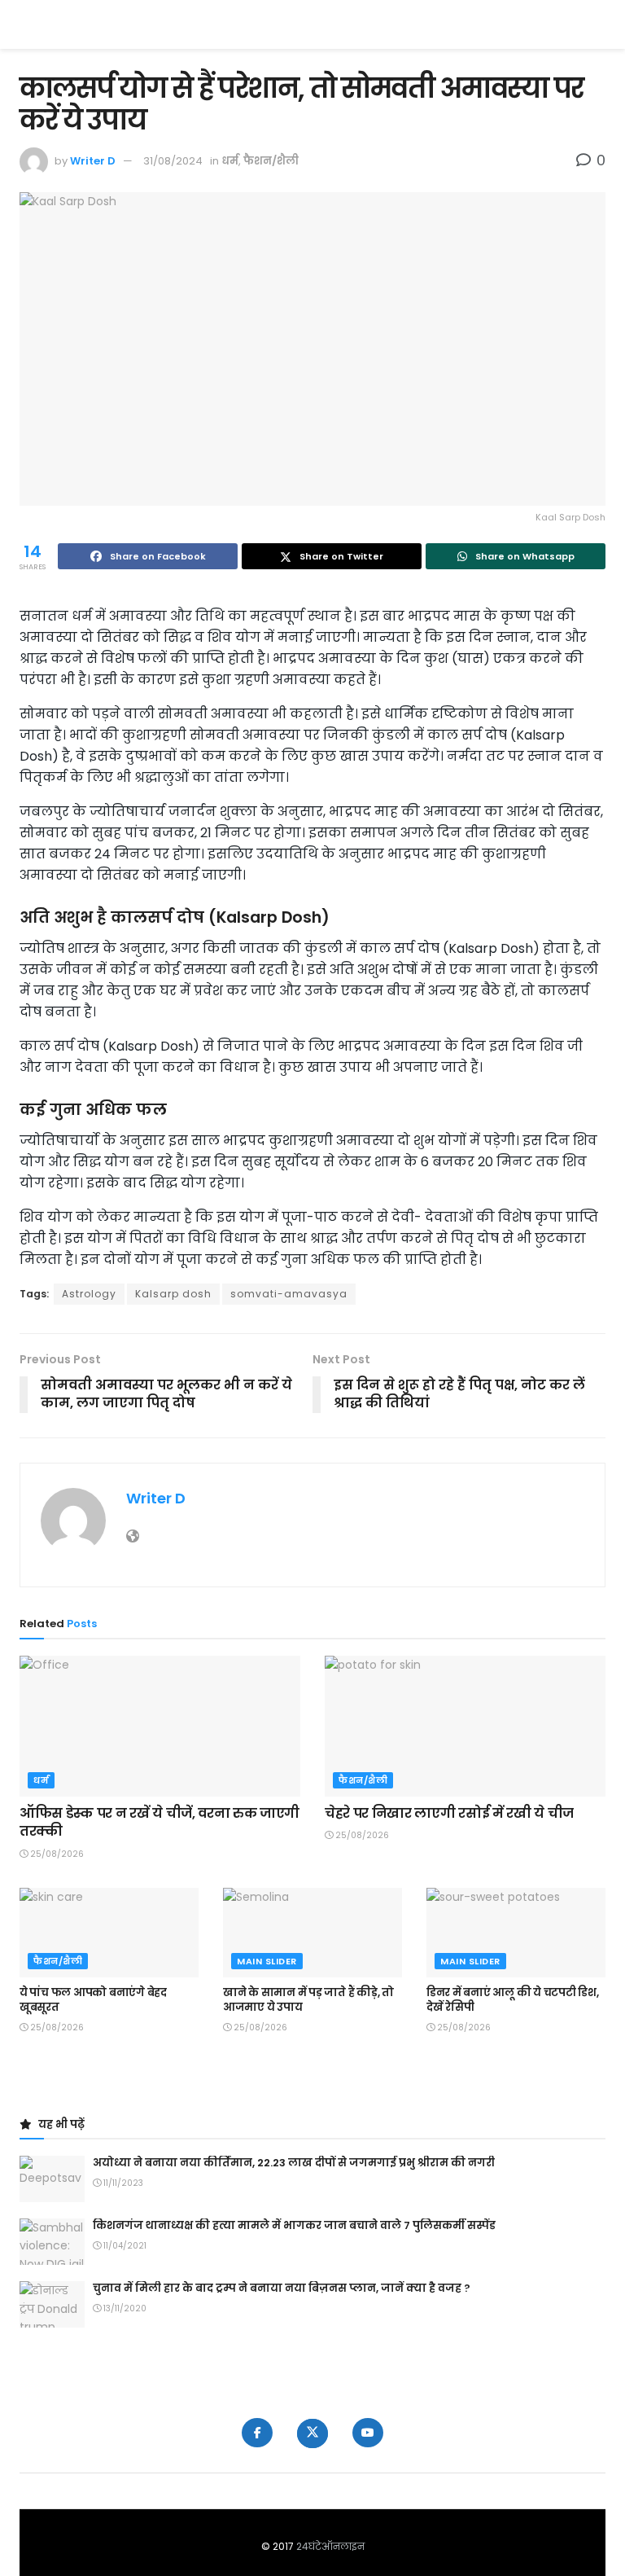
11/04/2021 (124, 2246)
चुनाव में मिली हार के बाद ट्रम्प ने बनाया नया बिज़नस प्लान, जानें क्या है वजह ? (282, 2288)
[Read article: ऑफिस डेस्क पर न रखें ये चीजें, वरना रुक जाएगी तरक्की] (160, 1726)
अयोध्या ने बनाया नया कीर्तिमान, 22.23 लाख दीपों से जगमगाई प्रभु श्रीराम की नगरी (294, 2163)
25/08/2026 (56, 1854)
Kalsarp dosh (173, 1294)
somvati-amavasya (289, 1294)
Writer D (93, 161)
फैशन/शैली (271, 161)
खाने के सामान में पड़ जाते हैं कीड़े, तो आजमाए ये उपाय (308, 2000)
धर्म (230, 161)
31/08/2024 (173, 161)
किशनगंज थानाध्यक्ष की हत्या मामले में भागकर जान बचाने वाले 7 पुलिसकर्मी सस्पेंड (294, 2225)
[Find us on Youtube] (368, 2433)
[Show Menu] (598, 24)
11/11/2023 (122, 2183)
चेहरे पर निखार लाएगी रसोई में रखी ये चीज (449, 1813)
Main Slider (267, 1961)
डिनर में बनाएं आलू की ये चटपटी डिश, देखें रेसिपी (513, 2000)
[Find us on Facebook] (257, 2433)
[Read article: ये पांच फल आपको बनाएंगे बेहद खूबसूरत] (109, 1933)
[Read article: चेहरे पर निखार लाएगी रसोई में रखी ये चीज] (465, 1726)
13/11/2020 (124, 2308)
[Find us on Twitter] (312, 2433)
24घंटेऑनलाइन (330, 2546)
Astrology (89, 1294)
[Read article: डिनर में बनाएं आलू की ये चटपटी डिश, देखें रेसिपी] (516, 1933)
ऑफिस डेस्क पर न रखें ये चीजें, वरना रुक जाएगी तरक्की (160, 1822)
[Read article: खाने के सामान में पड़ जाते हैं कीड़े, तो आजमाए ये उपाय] (312, 1933)
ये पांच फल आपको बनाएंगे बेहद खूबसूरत (93, 2000)
